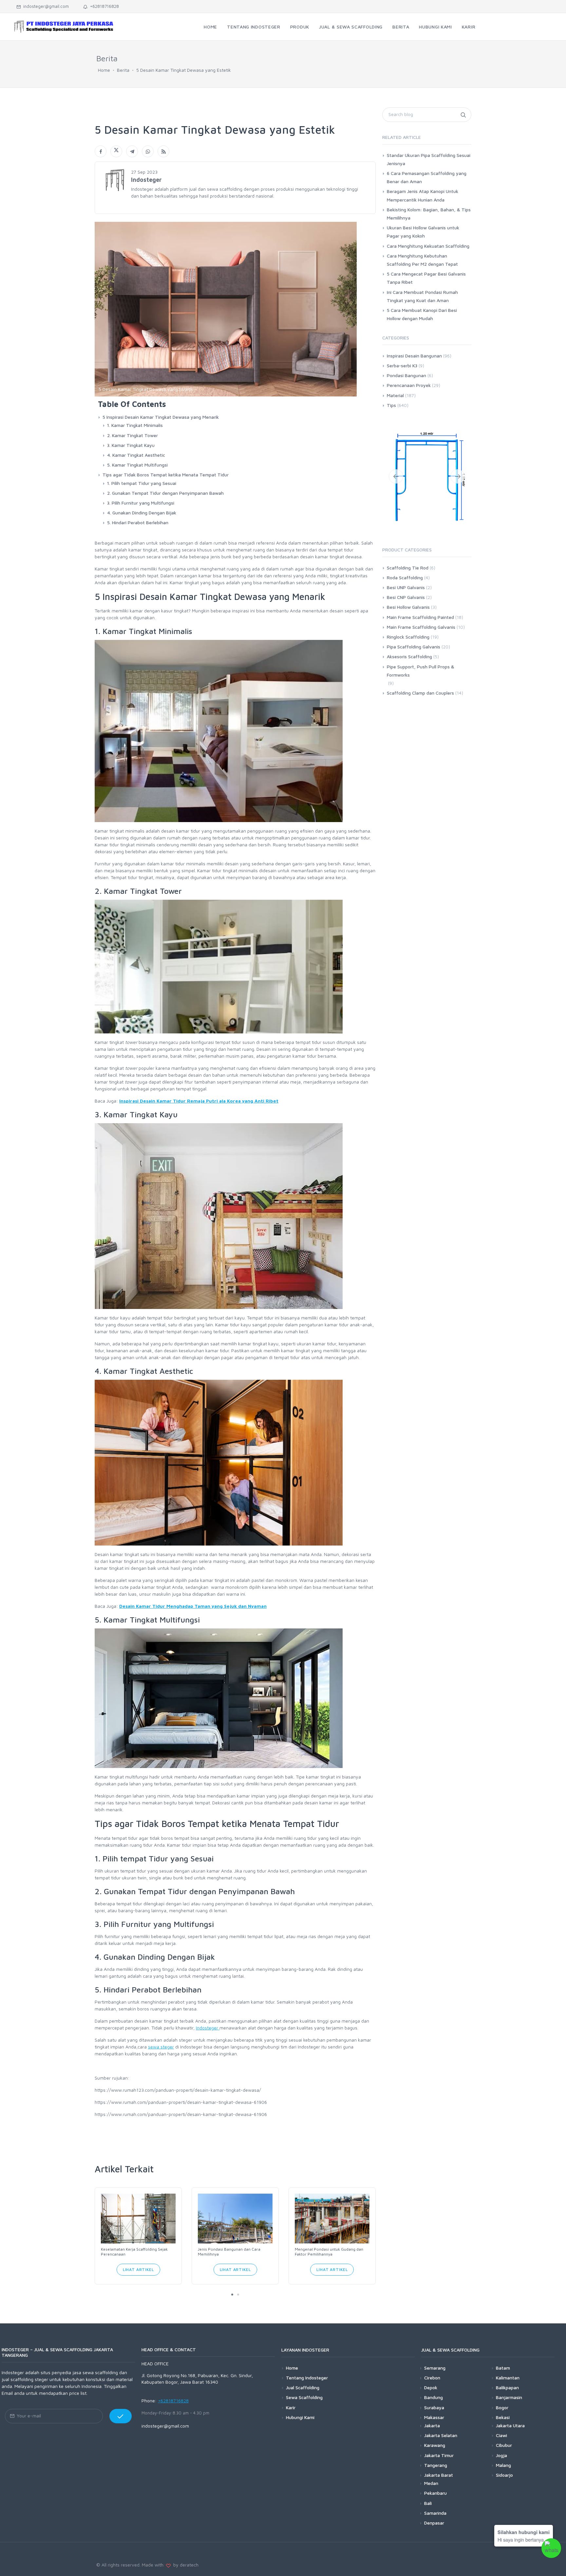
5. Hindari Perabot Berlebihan (138, 522)
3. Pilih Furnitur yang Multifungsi (141, 503)
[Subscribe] (121, 2416)
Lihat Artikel (138, 2269)
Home (104, 70)
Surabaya (434, 2407)
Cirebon (432, 2378)
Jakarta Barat (439, 2475)
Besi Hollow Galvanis (408, 607)
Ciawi (501, 2435)
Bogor (502, 2407)
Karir (291, 2407)
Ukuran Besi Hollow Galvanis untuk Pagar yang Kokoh (423, 232)
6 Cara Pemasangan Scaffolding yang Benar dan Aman (427, 177)
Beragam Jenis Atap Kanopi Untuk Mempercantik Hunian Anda (423, 195)
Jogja (501, 2455)
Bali (428, 2503)
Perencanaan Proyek (409, 385)
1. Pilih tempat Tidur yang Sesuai (142, 483)
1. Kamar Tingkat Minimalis (135, 425)
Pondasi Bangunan (406, 375)
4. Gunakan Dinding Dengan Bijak (142, 513)
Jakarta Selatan (441, 2435)
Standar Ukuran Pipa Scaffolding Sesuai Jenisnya (429, 159)
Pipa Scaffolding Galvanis (414, 647)
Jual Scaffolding (303, 2387)
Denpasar (434, 2523)
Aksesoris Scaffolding (409, 656)
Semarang (435, 2368)
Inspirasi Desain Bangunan (414, 356)
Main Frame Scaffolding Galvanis (421, 627)
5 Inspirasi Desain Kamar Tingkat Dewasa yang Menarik (161, 417)
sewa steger (161, 2047)
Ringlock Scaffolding (408, 637)
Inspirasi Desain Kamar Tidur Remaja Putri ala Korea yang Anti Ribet (199, 1101)
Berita (123, 70)
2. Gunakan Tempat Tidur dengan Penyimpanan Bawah (165, 493)
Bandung (434, 2397)
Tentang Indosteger (307, 2378)
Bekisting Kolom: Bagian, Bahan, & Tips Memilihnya (429, 214)
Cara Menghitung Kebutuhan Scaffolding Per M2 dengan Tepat (422, 260)
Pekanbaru (435, 2493)
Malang (503, 2465)
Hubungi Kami (300, 2417)
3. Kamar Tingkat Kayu (131, 445)
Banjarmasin (509, 2397)
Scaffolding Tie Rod (408, 568)
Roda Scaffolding (405, 577)
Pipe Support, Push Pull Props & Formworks (421, 671)
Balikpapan (507, 2387)
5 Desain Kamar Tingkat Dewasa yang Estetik (184, 70)
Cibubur (504, 2445)
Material (395, 395)
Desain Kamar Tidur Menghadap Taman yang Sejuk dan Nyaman (193, 1606)
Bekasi (503, 2417)
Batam (503, 2368)
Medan (431, 2483)
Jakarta (432, 2425)
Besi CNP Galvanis (406, 597)
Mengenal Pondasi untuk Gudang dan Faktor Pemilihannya (329, 2252)
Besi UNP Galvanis (406, 587)
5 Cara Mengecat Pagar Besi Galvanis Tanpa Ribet (426, 278)
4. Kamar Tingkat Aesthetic (136, 455)
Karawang (435, 2445)
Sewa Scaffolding (304, 2397)
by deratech (185, 2565)
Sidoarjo (504, 2475)
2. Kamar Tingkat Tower (132, 435)
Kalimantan (508, 2378)
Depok (431, 2387)
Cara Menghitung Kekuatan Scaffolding (428, 246)
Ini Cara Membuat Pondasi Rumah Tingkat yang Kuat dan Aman (422, 296)
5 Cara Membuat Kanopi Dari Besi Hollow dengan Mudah (422, 314)
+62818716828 (103, 6)
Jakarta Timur (439, 2455)
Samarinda (435, 2513)
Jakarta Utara (510, 2425)
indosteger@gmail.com (45, 6)
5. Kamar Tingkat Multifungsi (137, 465)
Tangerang (436, 2465)
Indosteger (208, 2028)
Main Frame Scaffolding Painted (420, 617)
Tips (391, 405)
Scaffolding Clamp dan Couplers (420, 693)
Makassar (434, 2417)
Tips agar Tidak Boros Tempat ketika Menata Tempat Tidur (166, 475)
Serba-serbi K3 (402, 365)
